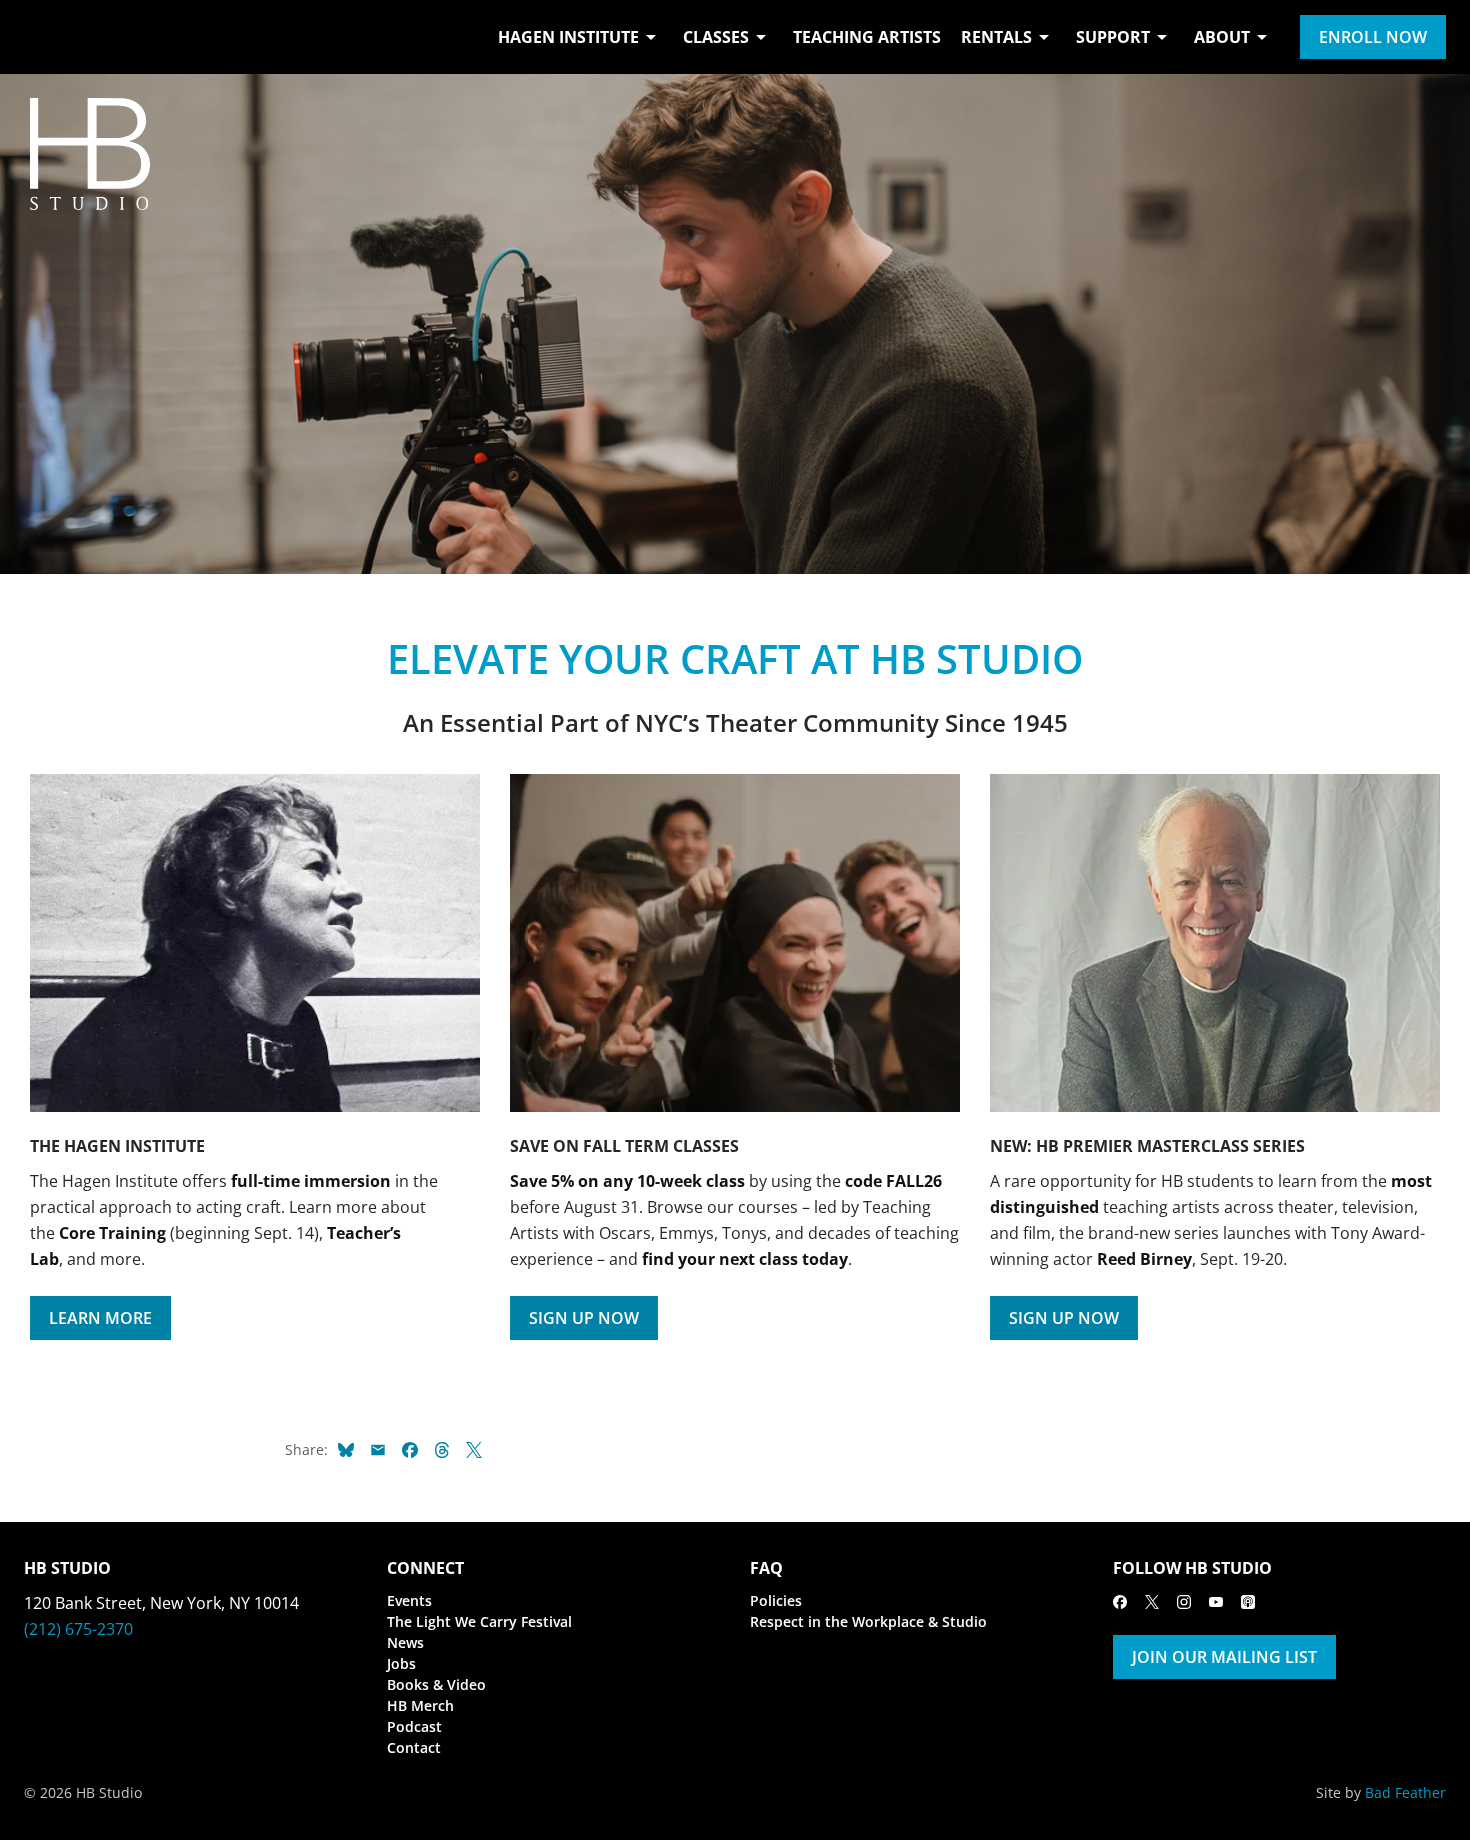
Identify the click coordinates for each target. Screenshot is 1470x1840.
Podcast (414, 1726)
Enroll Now (1373, 37)
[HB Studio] (44, 37)
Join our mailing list (1224, 1657)
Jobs (401, 1663)
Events (409, 1600)
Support (1113, 37)
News (405, 1642)
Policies (776, 1600)
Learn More (100, 1318)
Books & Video (436, 1684)
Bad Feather (1405, 1792)
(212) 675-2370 (78, 1629)
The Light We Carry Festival (479, 1621)
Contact (414, 1747)
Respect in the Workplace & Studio (868, 1621)
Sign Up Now (584, 1318)
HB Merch (420, 1705)
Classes (716, 37)
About (1222, 37)
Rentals (996, 37)
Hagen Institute (568, 37)
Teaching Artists (867, 37)
